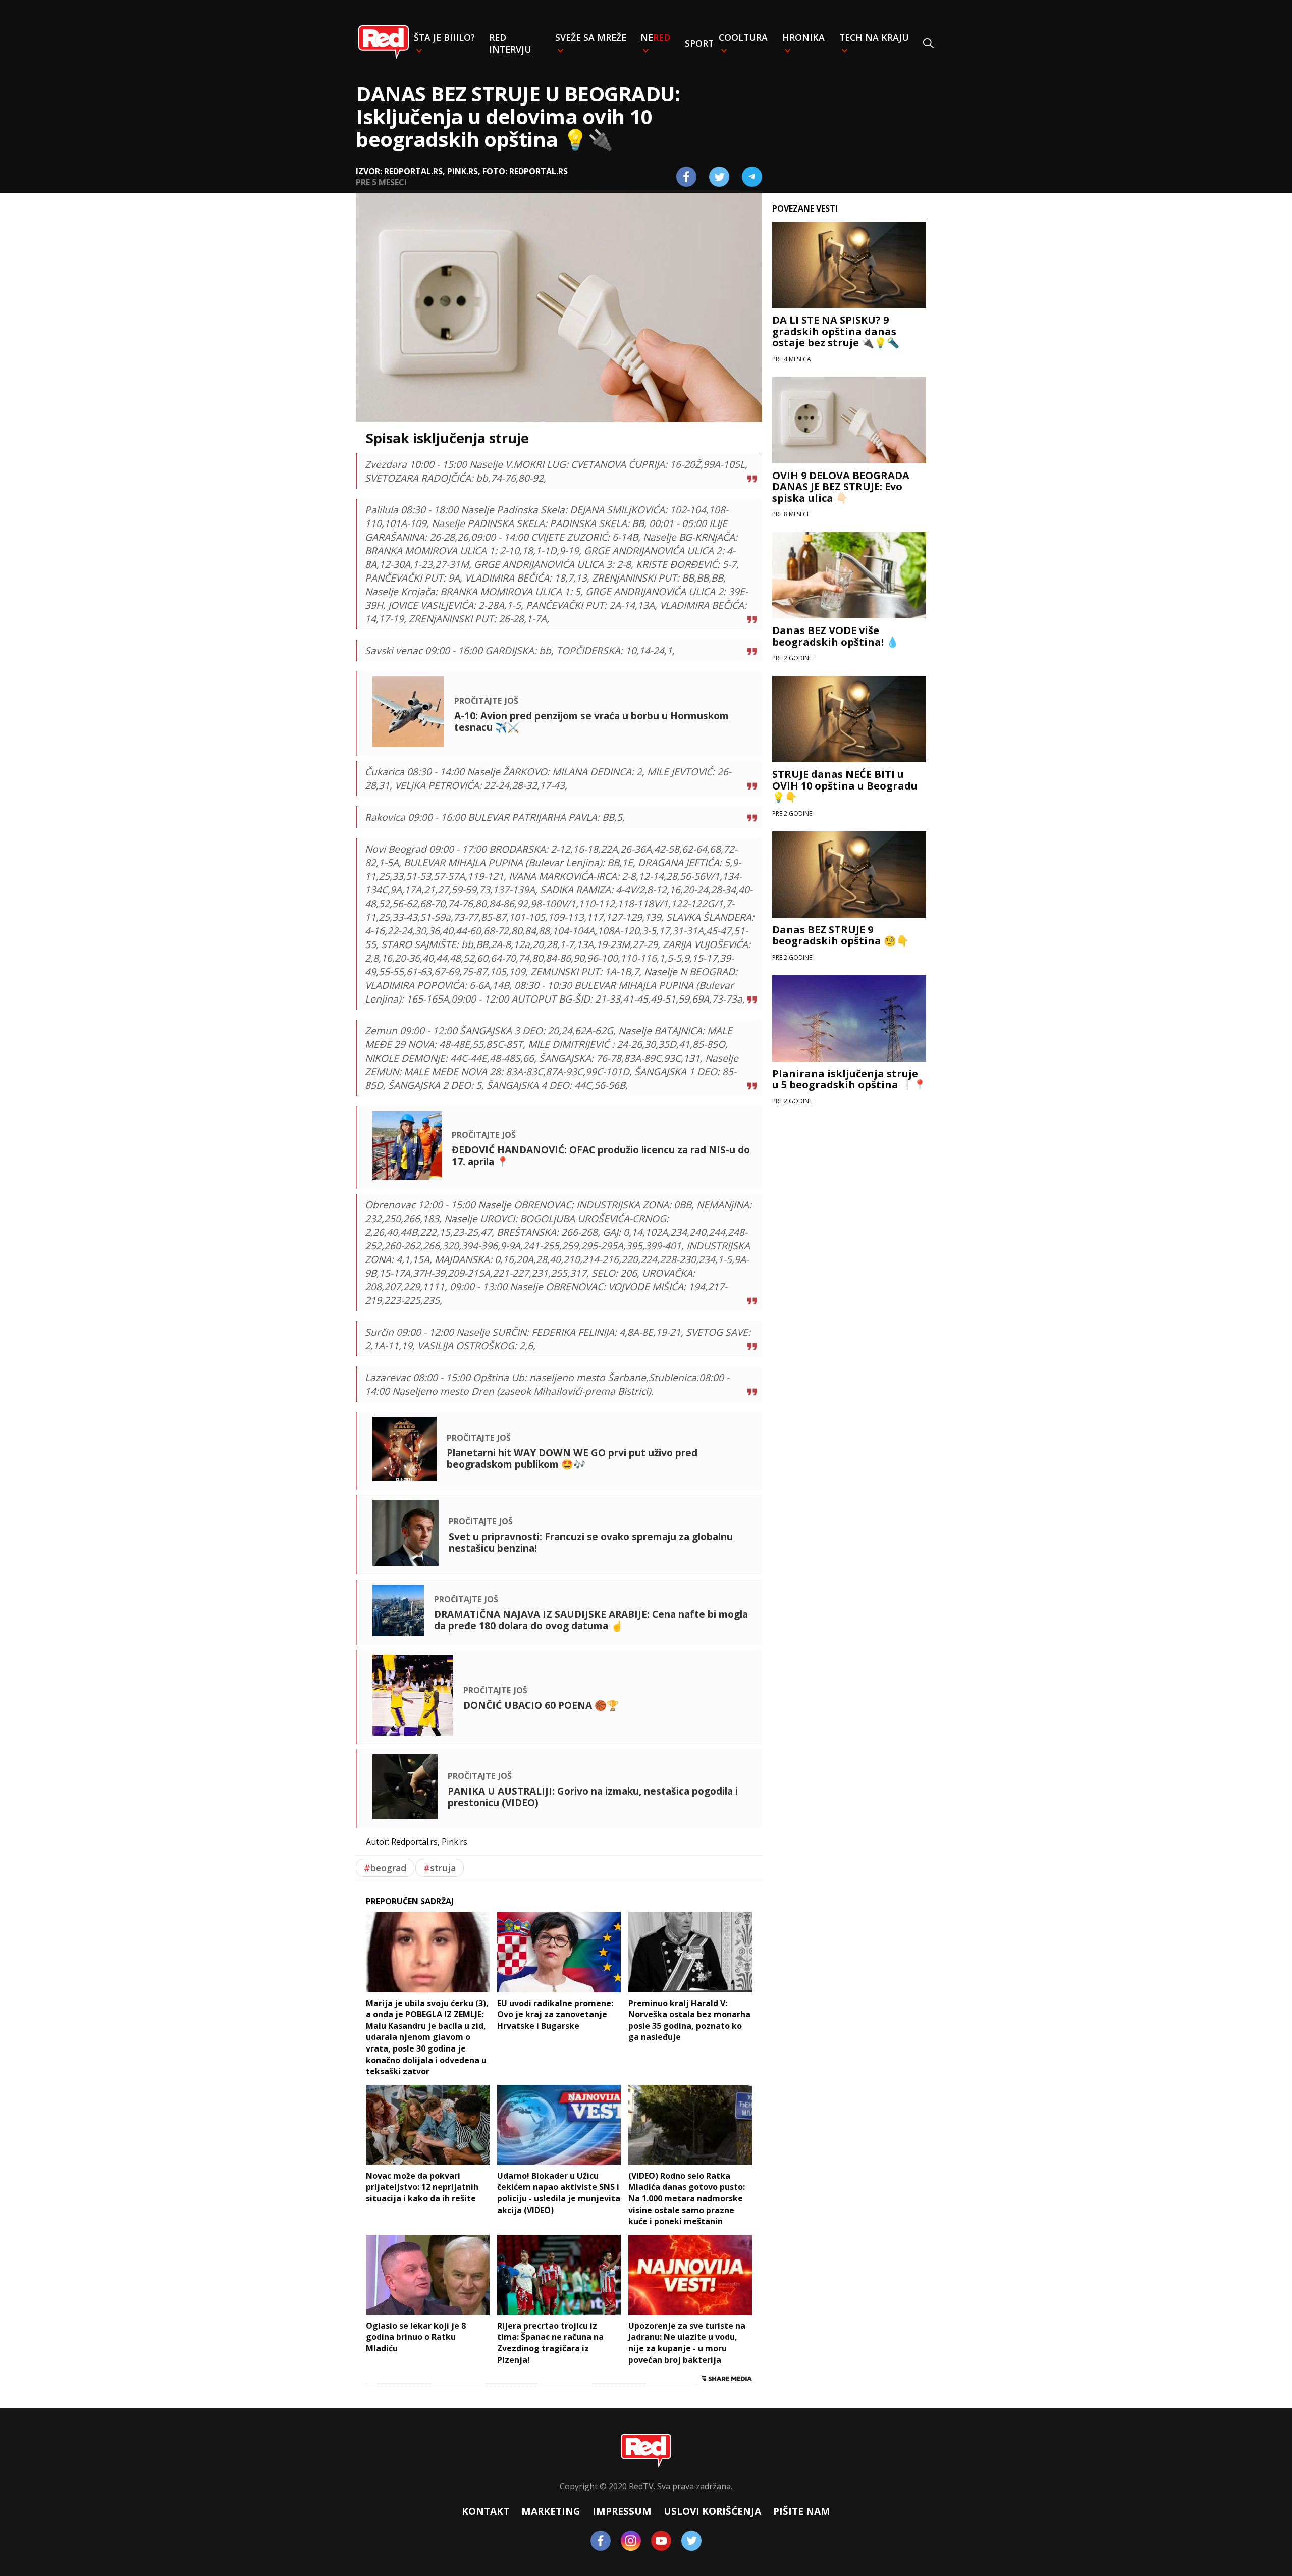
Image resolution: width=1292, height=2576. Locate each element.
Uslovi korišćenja (712, 2511)
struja (440, 1868)
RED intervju (510, 43)
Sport (699, 43)
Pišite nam (802, 2511)
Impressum (622, 2511)
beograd (385, 1868)
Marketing (551, 2511)
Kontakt (486, 2511)
